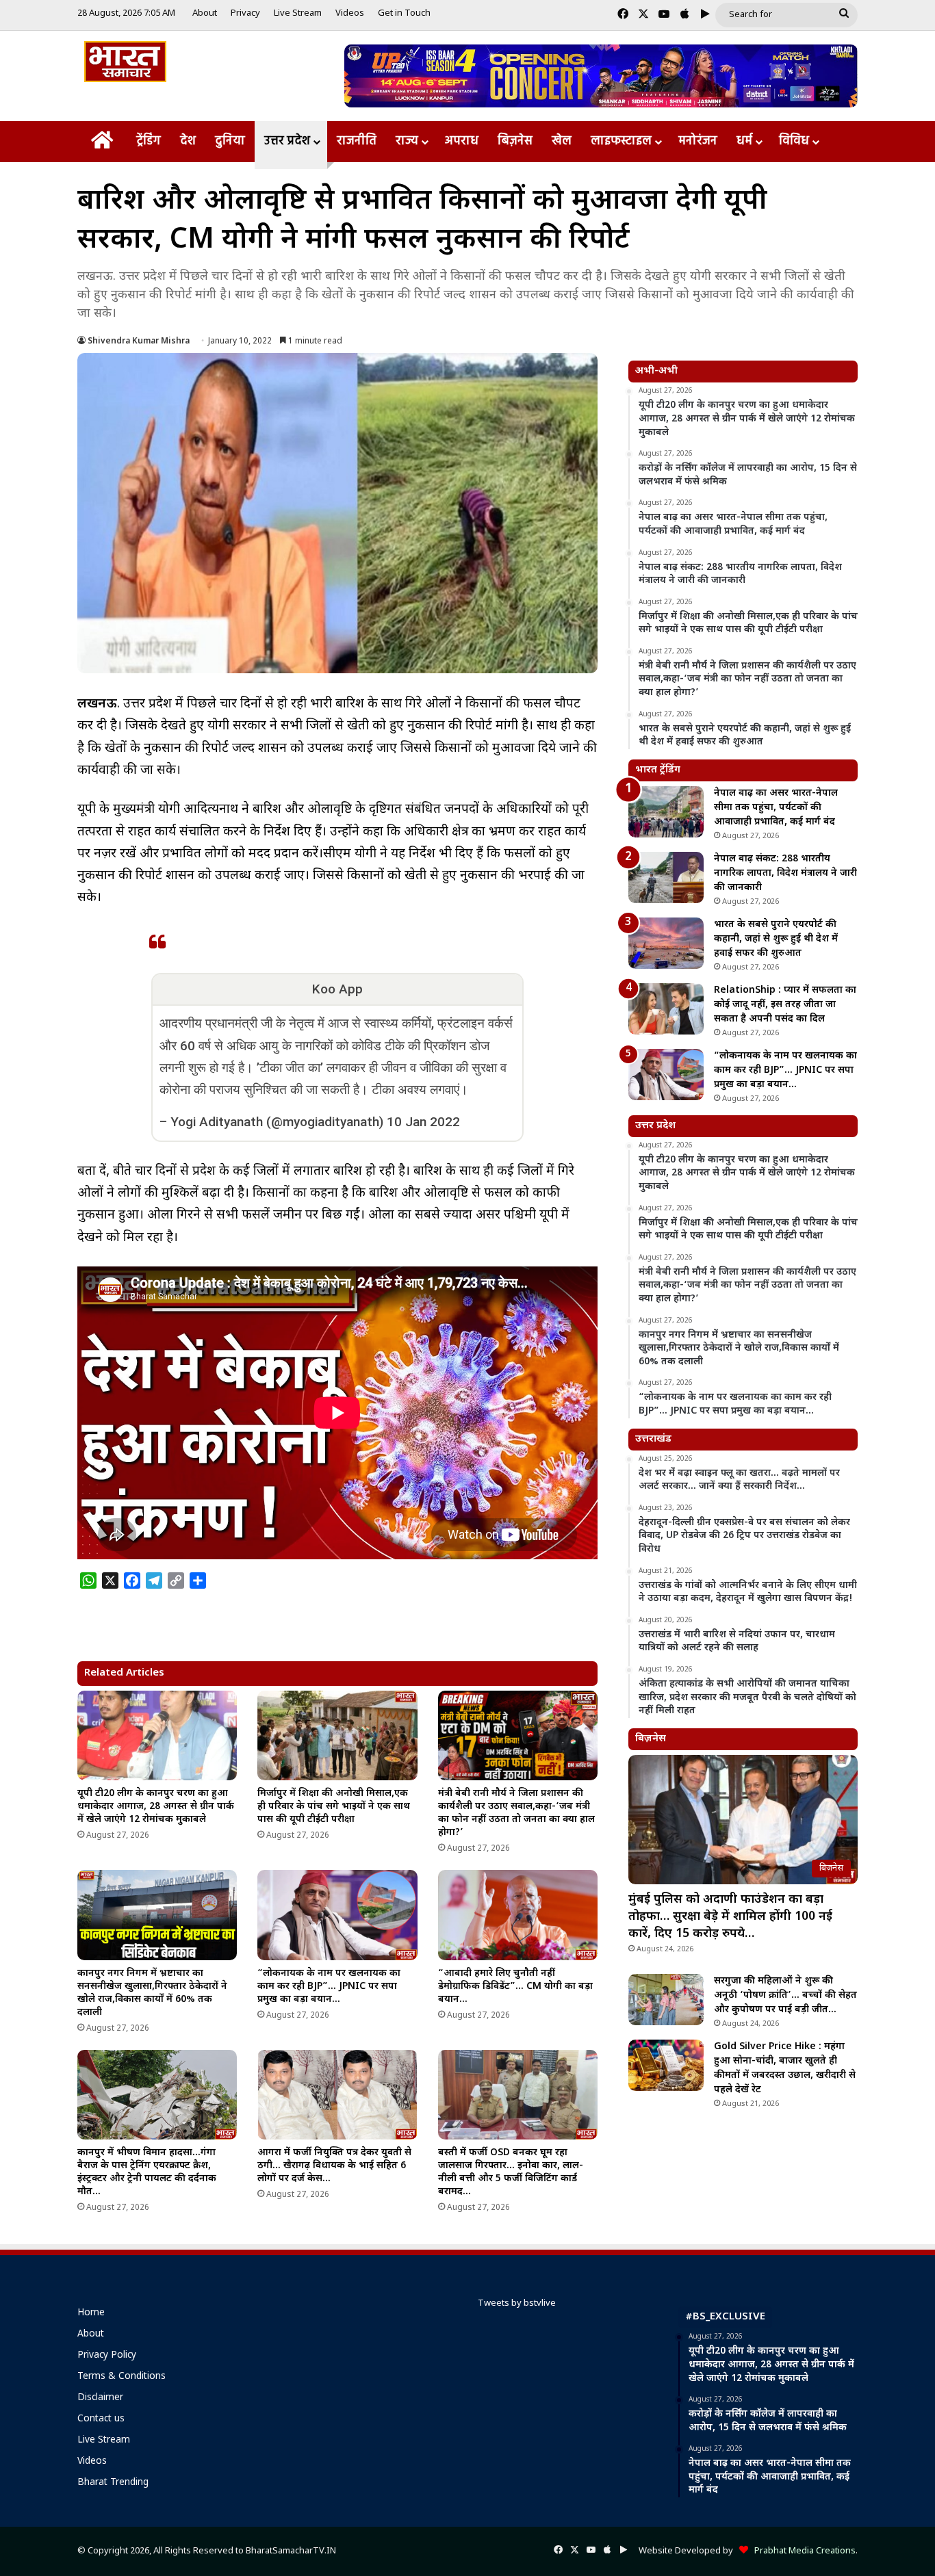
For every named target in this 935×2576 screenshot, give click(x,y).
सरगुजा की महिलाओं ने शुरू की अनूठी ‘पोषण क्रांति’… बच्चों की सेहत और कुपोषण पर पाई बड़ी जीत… (785, 1995)
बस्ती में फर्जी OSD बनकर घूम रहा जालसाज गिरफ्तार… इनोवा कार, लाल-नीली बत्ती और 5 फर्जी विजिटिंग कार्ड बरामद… (511, 2172)
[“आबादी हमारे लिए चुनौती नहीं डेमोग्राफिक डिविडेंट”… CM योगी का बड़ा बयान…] (518, 1915)
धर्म (744, 141)
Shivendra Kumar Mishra (139, 341)
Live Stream (298, 13)
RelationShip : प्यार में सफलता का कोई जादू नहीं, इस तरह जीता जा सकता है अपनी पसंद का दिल (785, 1005)
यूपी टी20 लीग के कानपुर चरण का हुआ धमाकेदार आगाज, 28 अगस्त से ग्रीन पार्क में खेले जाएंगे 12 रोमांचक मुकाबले (156, 1807)
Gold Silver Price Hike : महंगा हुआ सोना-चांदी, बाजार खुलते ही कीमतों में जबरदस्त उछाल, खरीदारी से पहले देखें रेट (785, 2068)
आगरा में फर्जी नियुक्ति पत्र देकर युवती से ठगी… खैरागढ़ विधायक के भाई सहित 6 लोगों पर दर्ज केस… (334, 2166)
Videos (350, 13)
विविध (794, 141)
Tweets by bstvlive (517, 2303)
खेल (562, 141)
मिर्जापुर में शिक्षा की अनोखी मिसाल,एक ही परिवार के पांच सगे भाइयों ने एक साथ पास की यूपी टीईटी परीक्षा (334, 1807)
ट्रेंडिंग (149, 141)
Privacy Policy (107, 2356)
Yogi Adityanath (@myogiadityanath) (277, 1122)
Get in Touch (404, 13)
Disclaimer (100, 2398)
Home (91, 2313)
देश (188, 141)
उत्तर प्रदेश (287, 141)
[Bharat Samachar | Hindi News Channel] (125, 62)
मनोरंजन (698, 141)
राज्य (407, 141)
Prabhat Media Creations (802, 2551)
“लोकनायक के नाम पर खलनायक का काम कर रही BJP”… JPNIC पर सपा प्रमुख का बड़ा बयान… (329, 1987)
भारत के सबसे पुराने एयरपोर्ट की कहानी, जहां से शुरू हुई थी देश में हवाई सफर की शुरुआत (776, 939)
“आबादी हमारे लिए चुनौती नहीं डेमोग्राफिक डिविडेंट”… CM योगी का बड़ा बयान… (515, 1987)
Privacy (245, 13)
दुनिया (230, 141)
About (205, 13)
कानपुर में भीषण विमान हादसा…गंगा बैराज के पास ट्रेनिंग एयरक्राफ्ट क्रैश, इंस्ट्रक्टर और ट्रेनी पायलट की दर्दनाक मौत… (147, 2172)
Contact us (101, 2419)
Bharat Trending (113, 2483)
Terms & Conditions (121, 2377)
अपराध (462, 141)
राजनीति (357, 141)
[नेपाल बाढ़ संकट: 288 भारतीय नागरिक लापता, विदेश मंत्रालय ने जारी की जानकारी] (666, 877)
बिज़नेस (515, 141)
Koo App (337, 989)
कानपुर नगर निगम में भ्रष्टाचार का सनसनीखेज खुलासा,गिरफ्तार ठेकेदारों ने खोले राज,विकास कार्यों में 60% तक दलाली (152, 1993)
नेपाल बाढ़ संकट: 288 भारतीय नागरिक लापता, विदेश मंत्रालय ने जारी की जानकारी (785, 873)
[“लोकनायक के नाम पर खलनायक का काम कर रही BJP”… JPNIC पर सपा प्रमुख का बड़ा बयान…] (337, 1915)
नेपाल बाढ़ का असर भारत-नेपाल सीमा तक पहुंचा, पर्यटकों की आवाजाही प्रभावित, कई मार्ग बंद (776, 808)
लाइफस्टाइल (621, 141)
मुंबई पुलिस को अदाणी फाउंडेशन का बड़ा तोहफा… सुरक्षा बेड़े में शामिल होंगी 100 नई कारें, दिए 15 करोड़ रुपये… (730, 1917)
